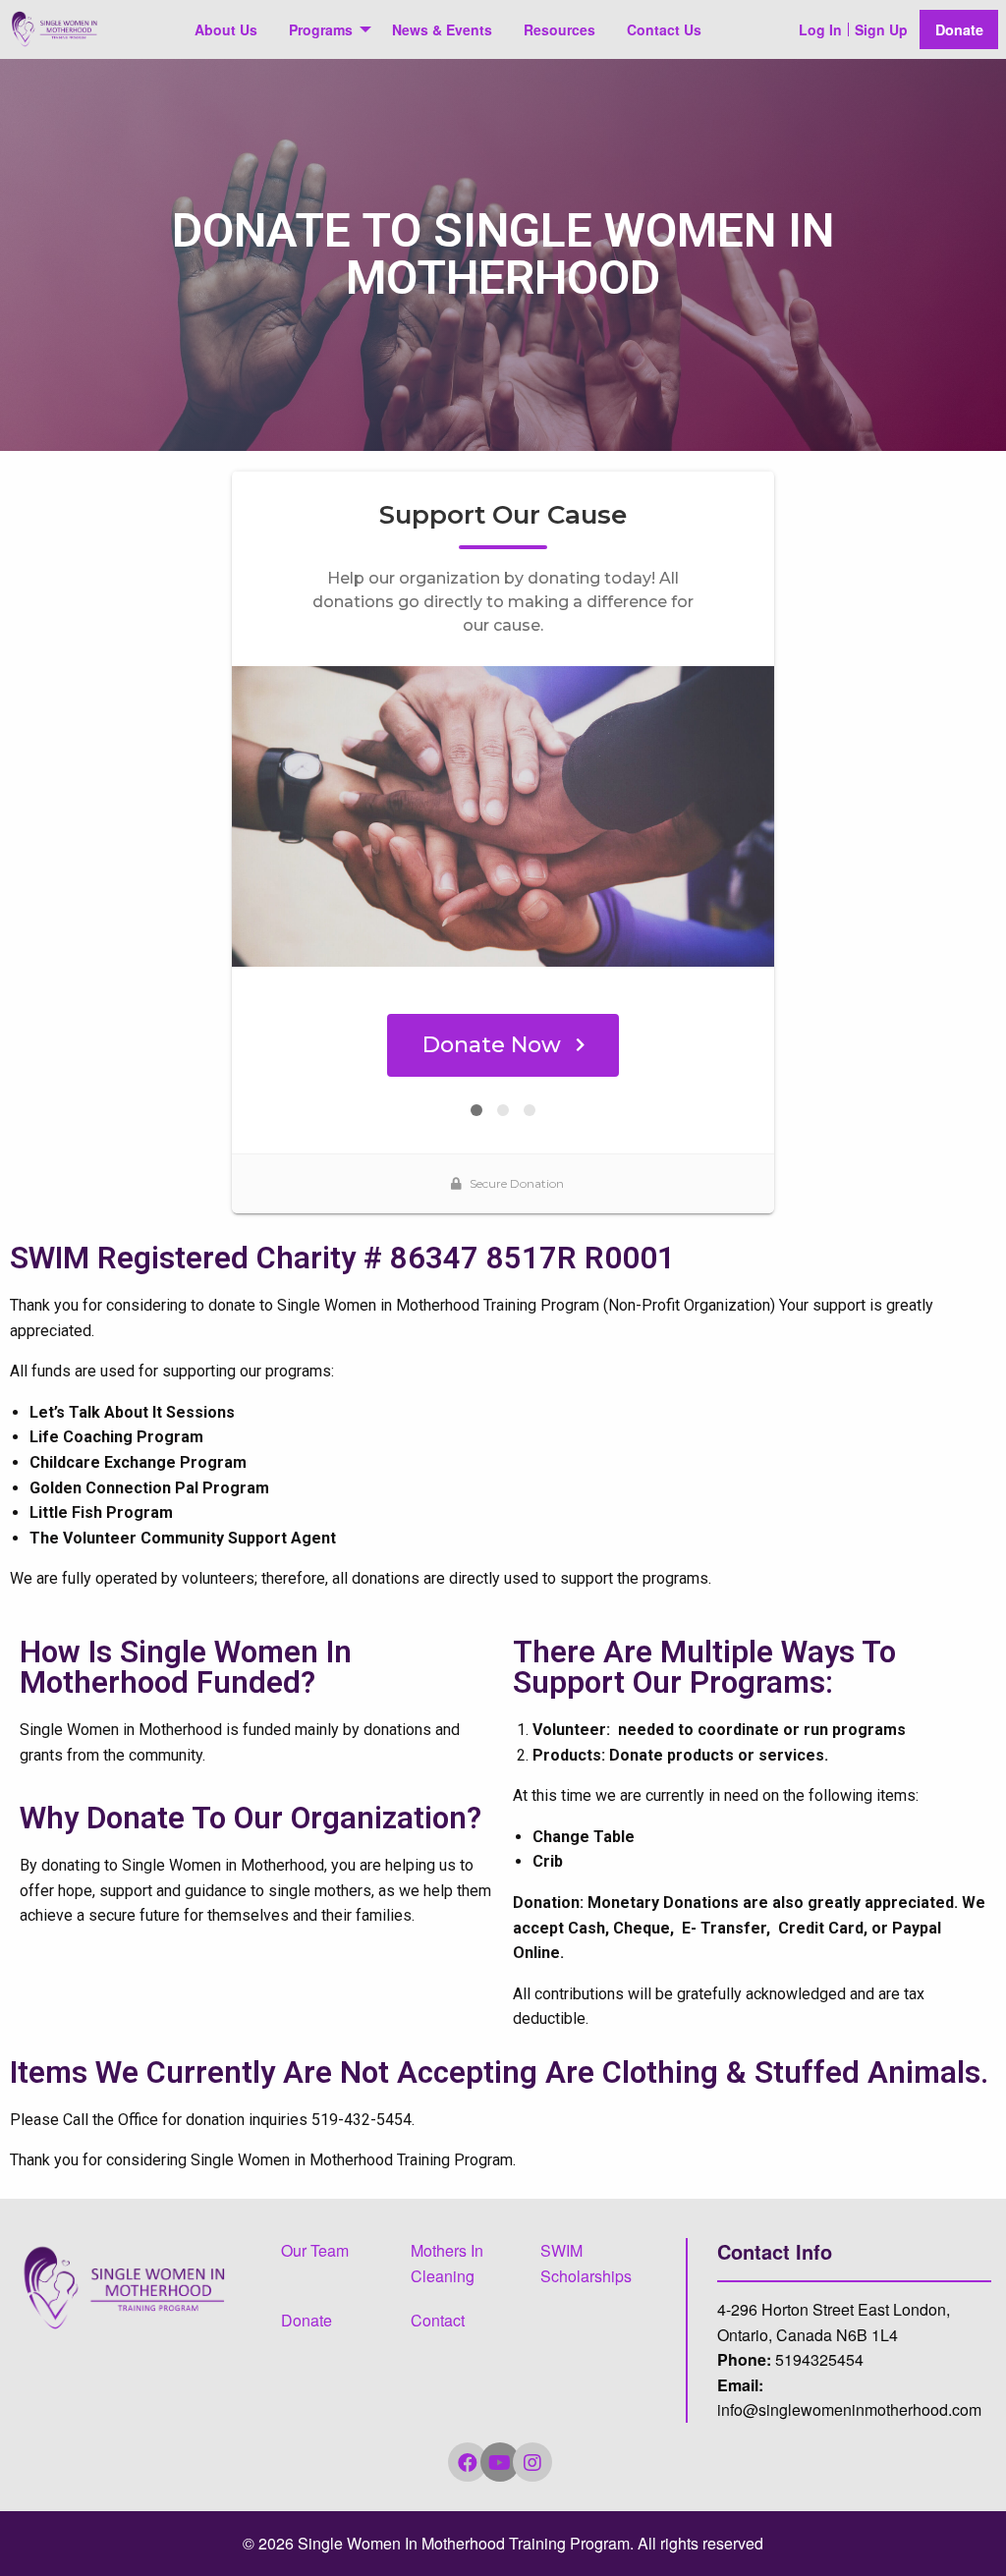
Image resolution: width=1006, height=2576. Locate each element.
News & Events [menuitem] (442, 29)
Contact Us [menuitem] (664, 29)
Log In (820, 29)
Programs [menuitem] (321, 29)
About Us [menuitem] (226, 29)
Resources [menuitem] (559, 29)
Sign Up (881, 29)
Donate (959, 29)
